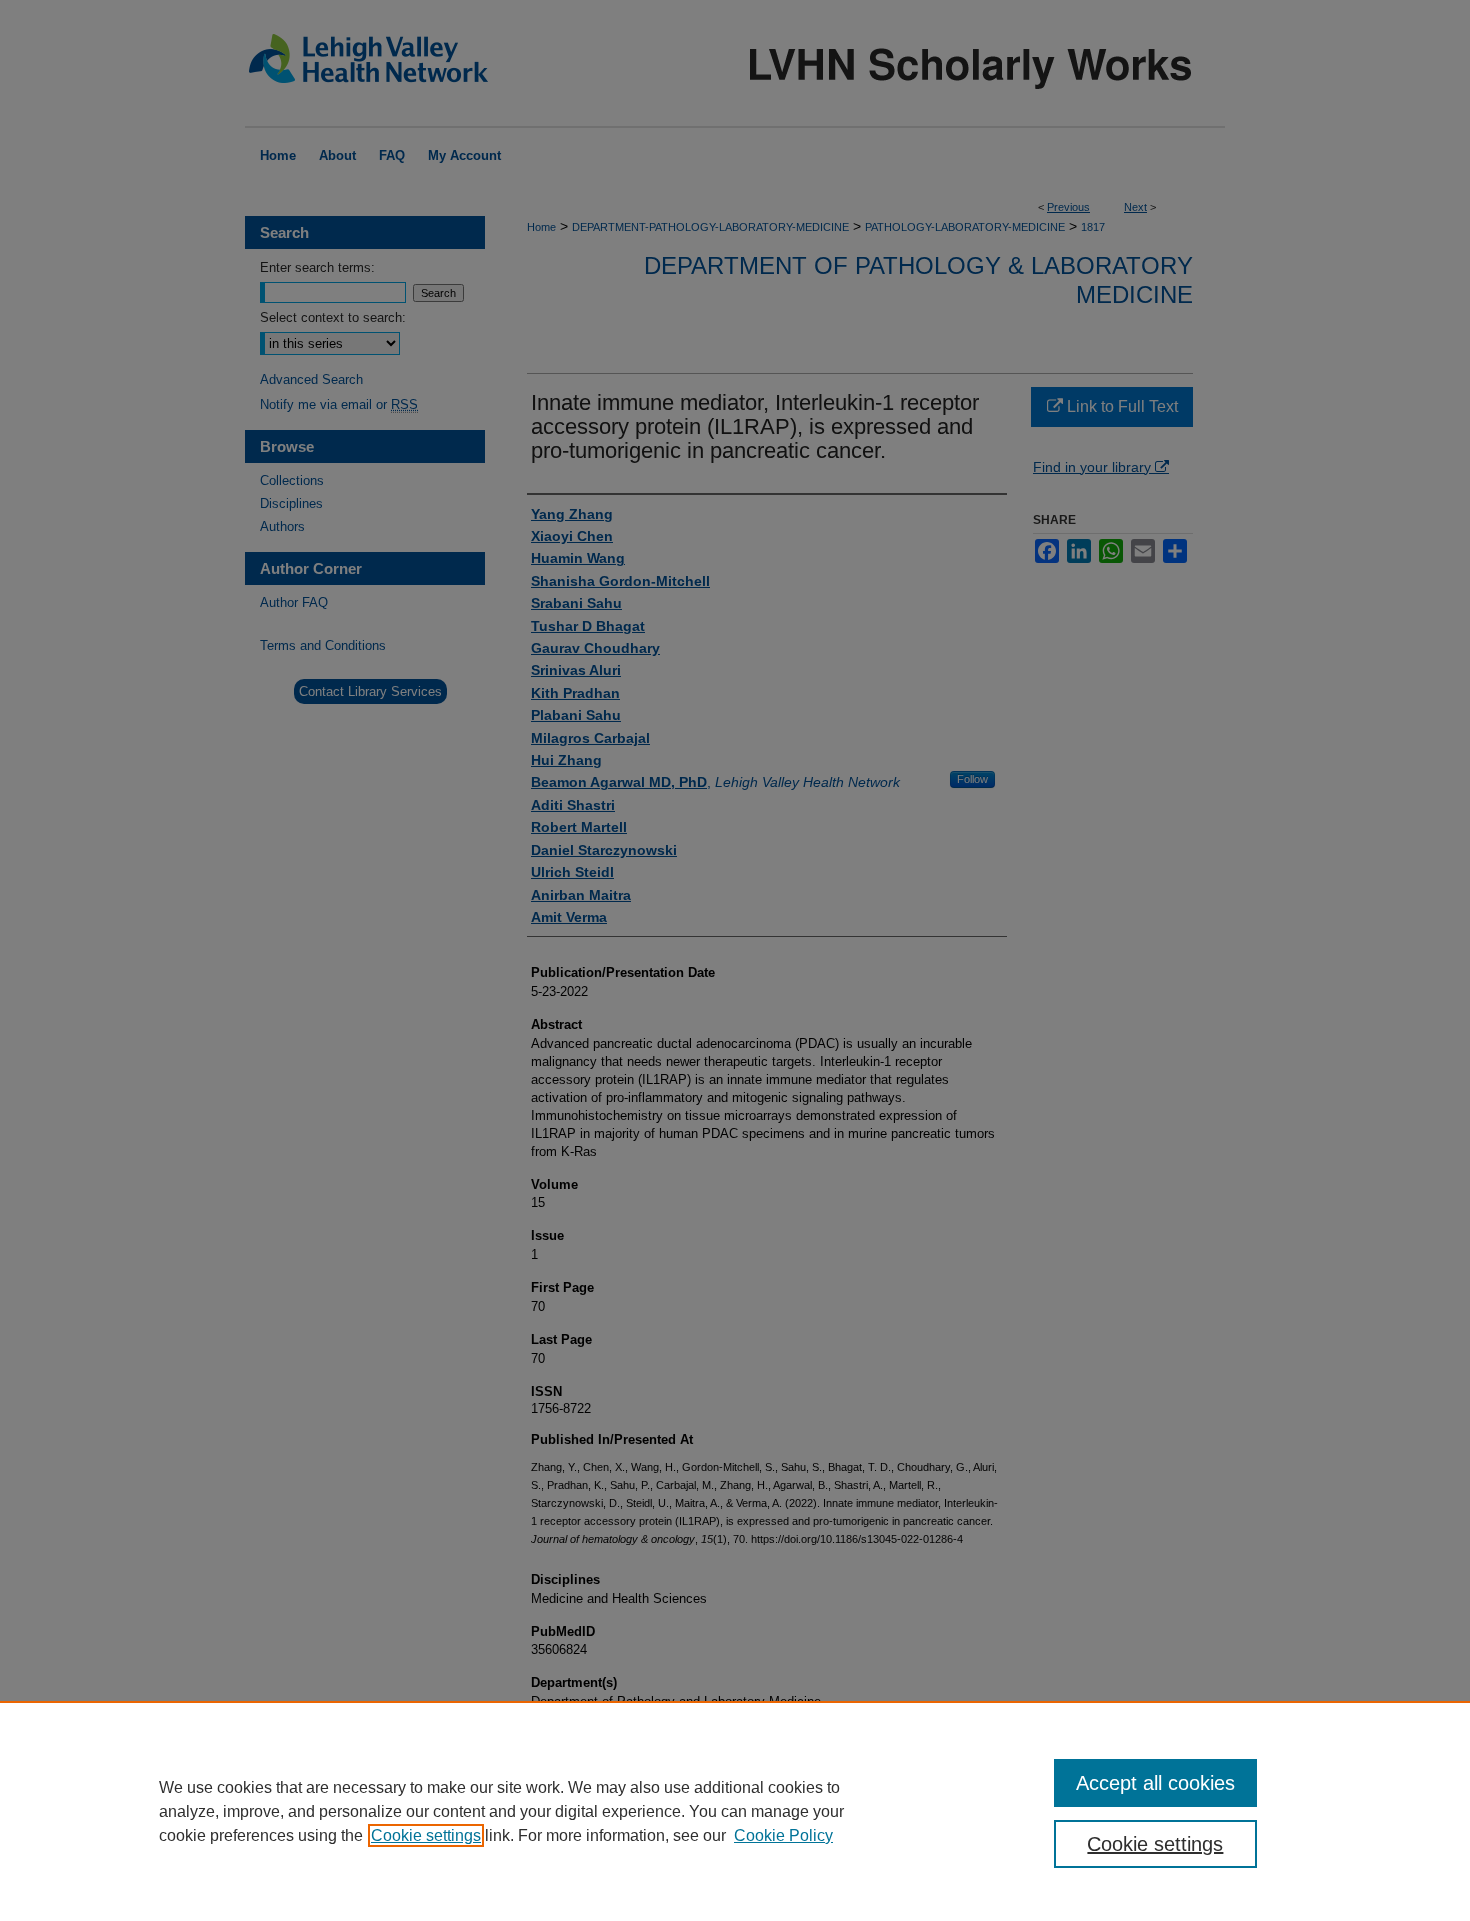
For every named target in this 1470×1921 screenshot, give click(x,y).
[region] (735, 1811)
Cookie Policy (783, 1835)
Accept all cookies (1155, 1783)
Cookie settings (426, 1835)
